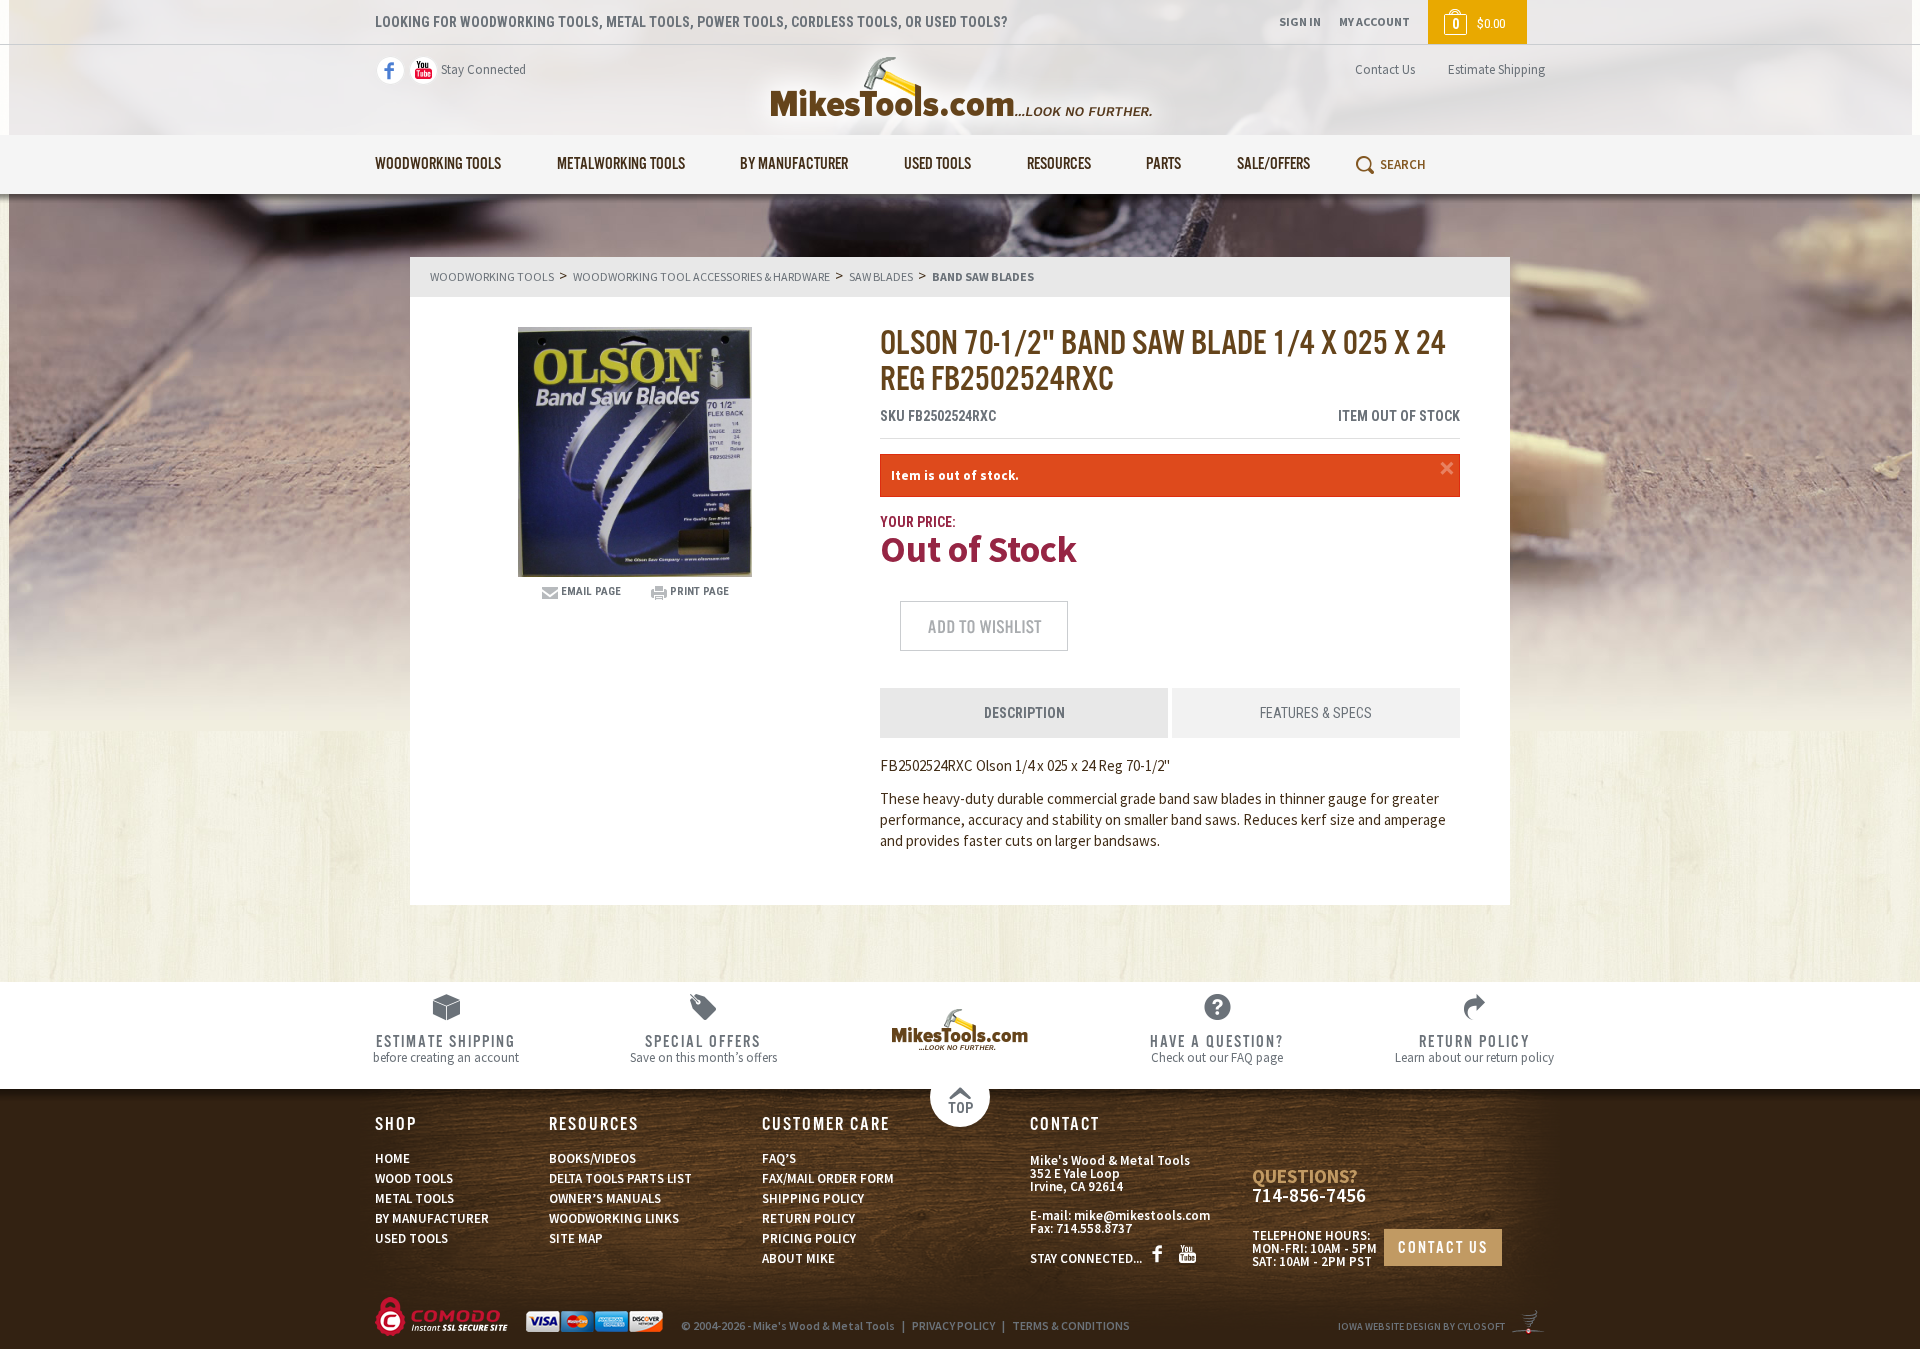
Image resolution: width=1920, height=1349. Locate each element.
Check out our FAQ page (1217, 1048)
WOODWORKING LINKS (614, 1218)
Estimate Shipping (1496, 69)
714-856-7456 (1309, 1195)
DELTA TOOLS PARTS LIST (620, 1178)
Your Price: (918, 522)
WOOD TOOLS (414, 1178)
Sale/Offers (1273, 164)
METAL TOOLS (414, 1198)
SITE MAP (576, 1238)
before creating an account (446, 1048)
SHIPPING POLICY (813, 1198)
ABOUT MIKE (798, 1258)
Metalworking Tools (621, 164)
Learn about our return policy (1474, 1048)
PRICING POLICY (809, 1238)
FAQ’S (779, 1158)
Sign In (1300, 21)
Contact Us (1385, 69)
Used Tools (937, 164)
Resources (1059, 164)
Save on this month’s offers (703, 1048)
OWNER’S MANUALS (605, 1198)
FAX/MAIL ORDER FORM (828, 1178)
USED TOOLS (411, 1238)
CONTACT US (1443, 1248)
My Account (1374, 21)
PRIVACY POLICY (953, 1325)
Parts (1163, 164)
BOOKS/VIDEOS (592, 1158)
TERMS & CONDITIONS (1071, 1325)
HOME (392, 1158)
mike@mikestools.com (1142, 1215)
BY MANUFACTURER (432, 1218)
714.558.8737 (1094, 1228)
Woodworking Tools (438, 164)
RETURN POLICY (808, 1218)
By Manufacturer (794, 164)
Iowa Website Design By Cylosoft (1421, 1326)
